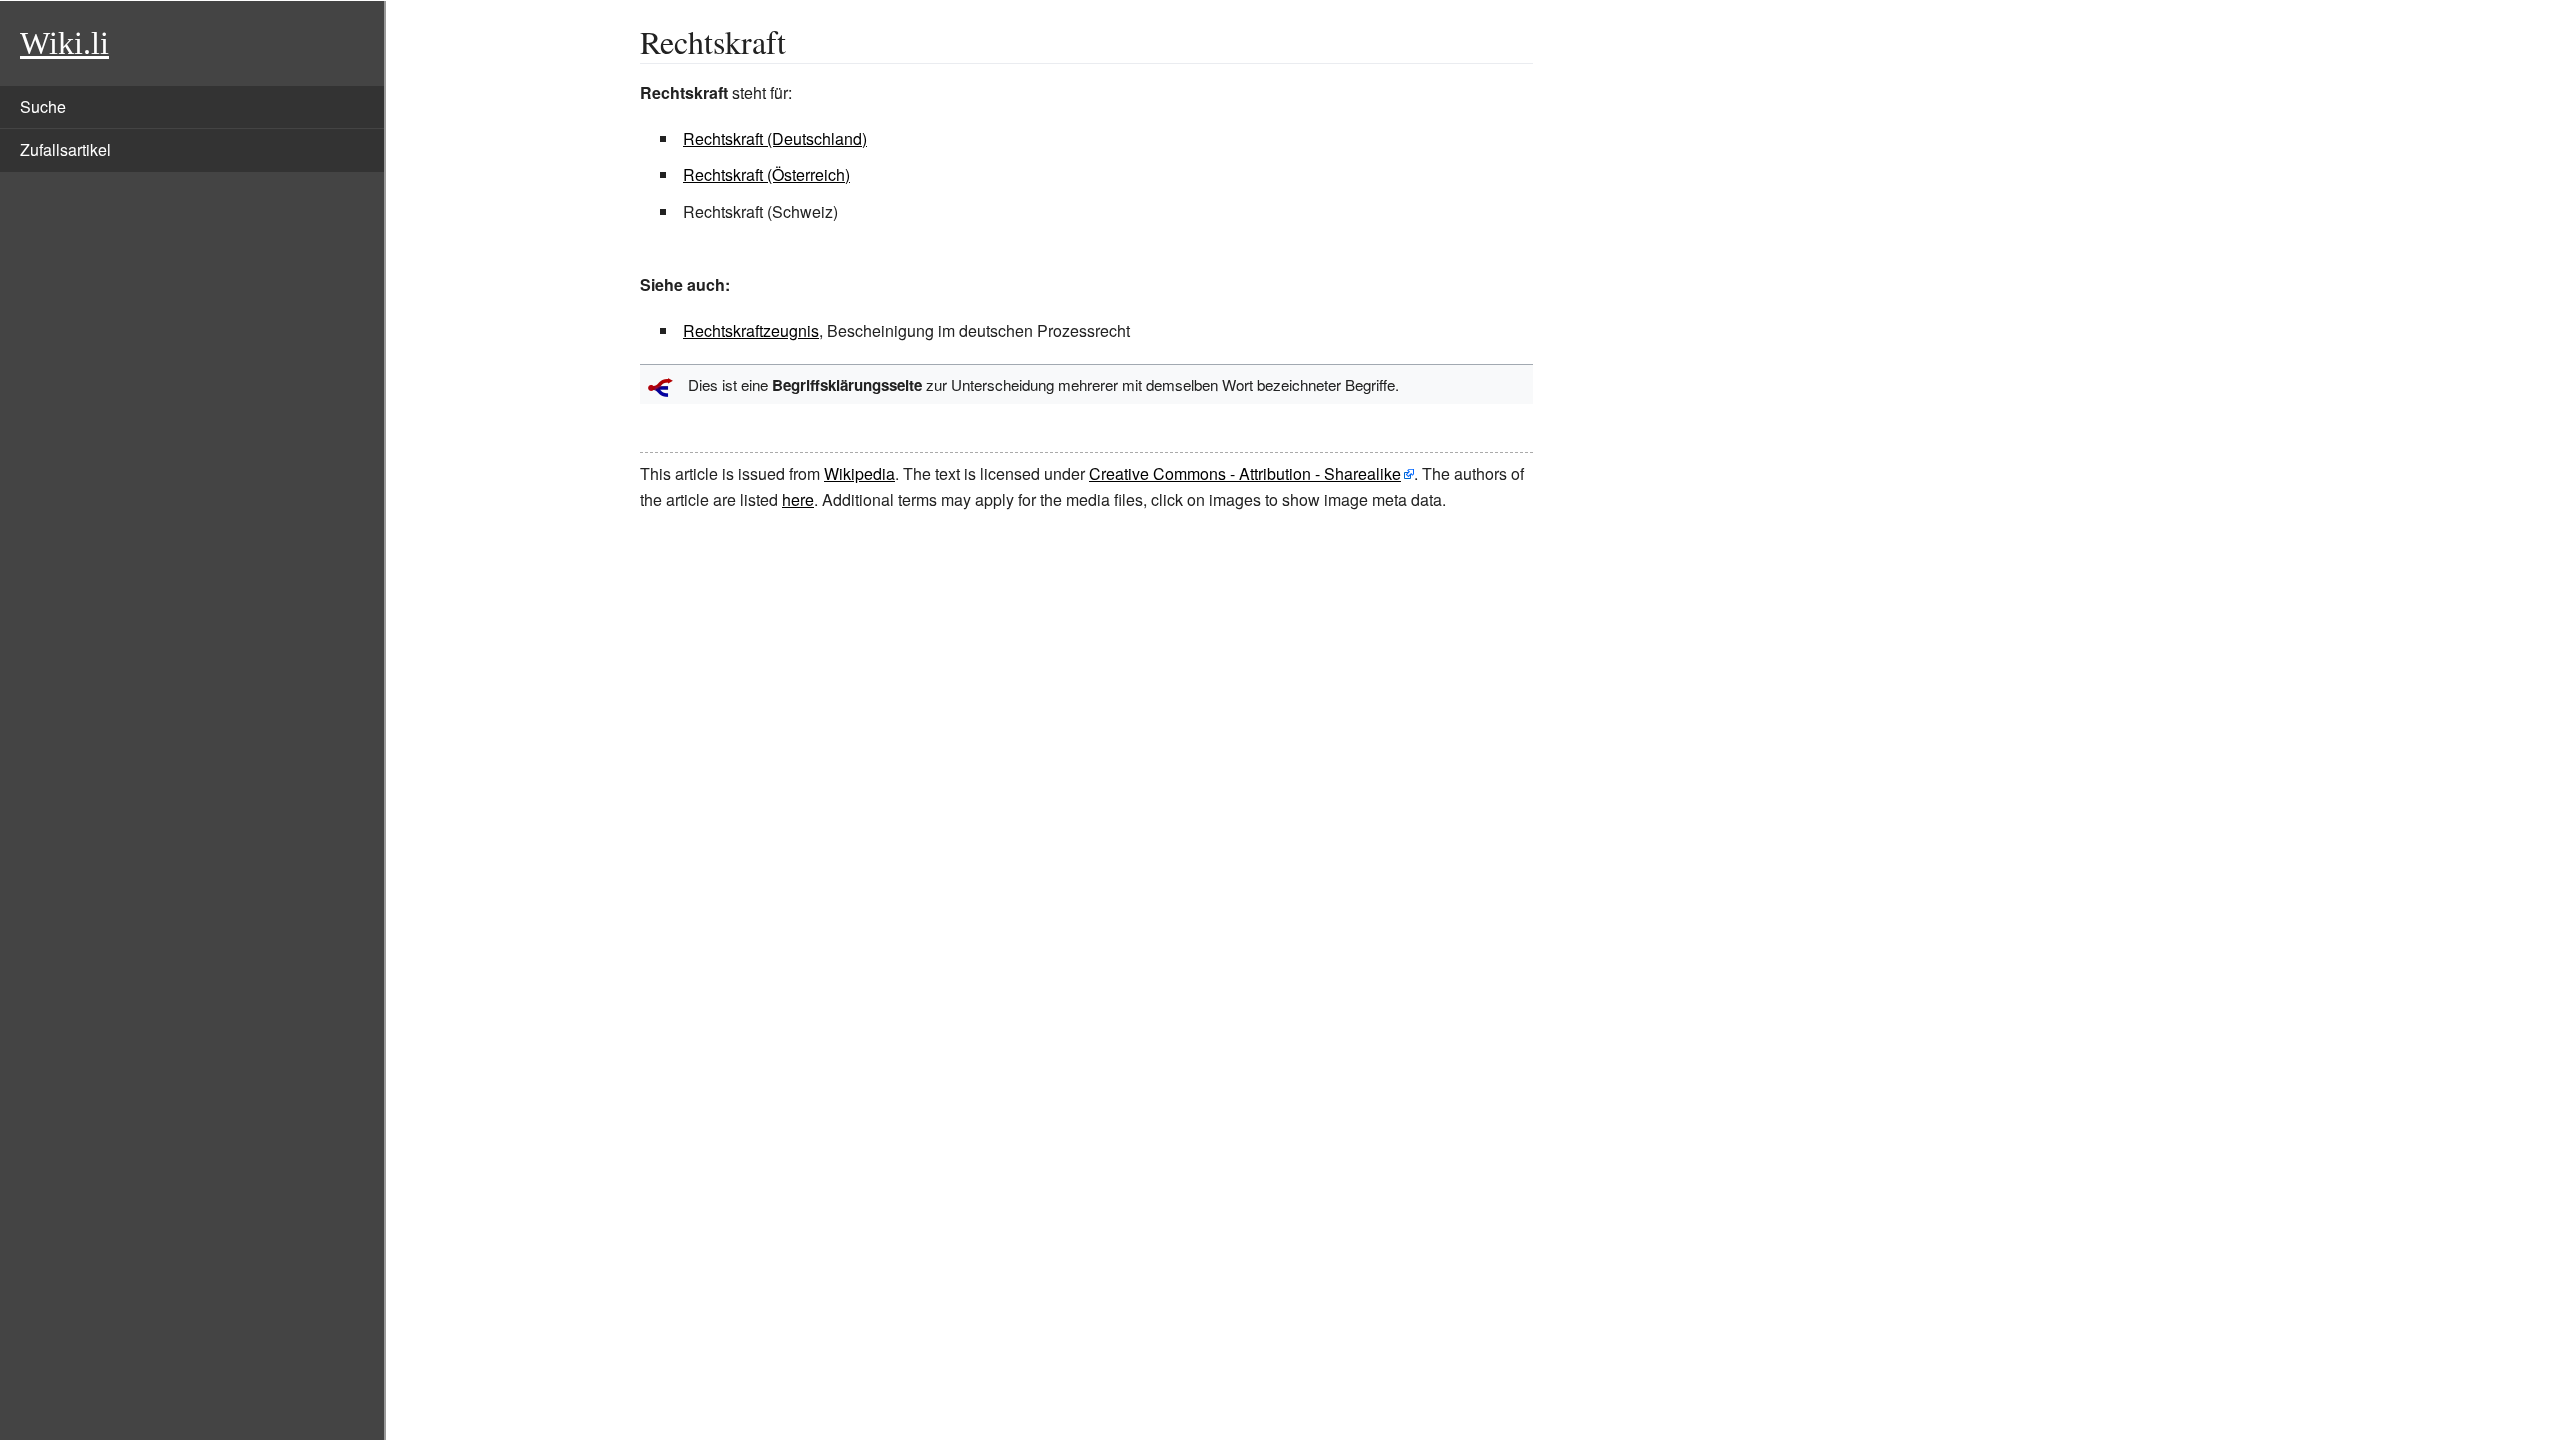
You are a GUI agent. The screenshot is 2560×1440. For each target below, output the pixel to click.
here (798, 499)
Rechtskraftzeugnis (751, 330)
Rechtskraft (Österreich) (766, 174)
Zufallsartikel (65, 149)
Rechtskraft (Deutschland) (775, 138)
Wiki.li (64, 43)
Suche (43, 106)
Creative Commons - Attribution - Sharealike (1245, 473)
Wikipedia (859, 473)
